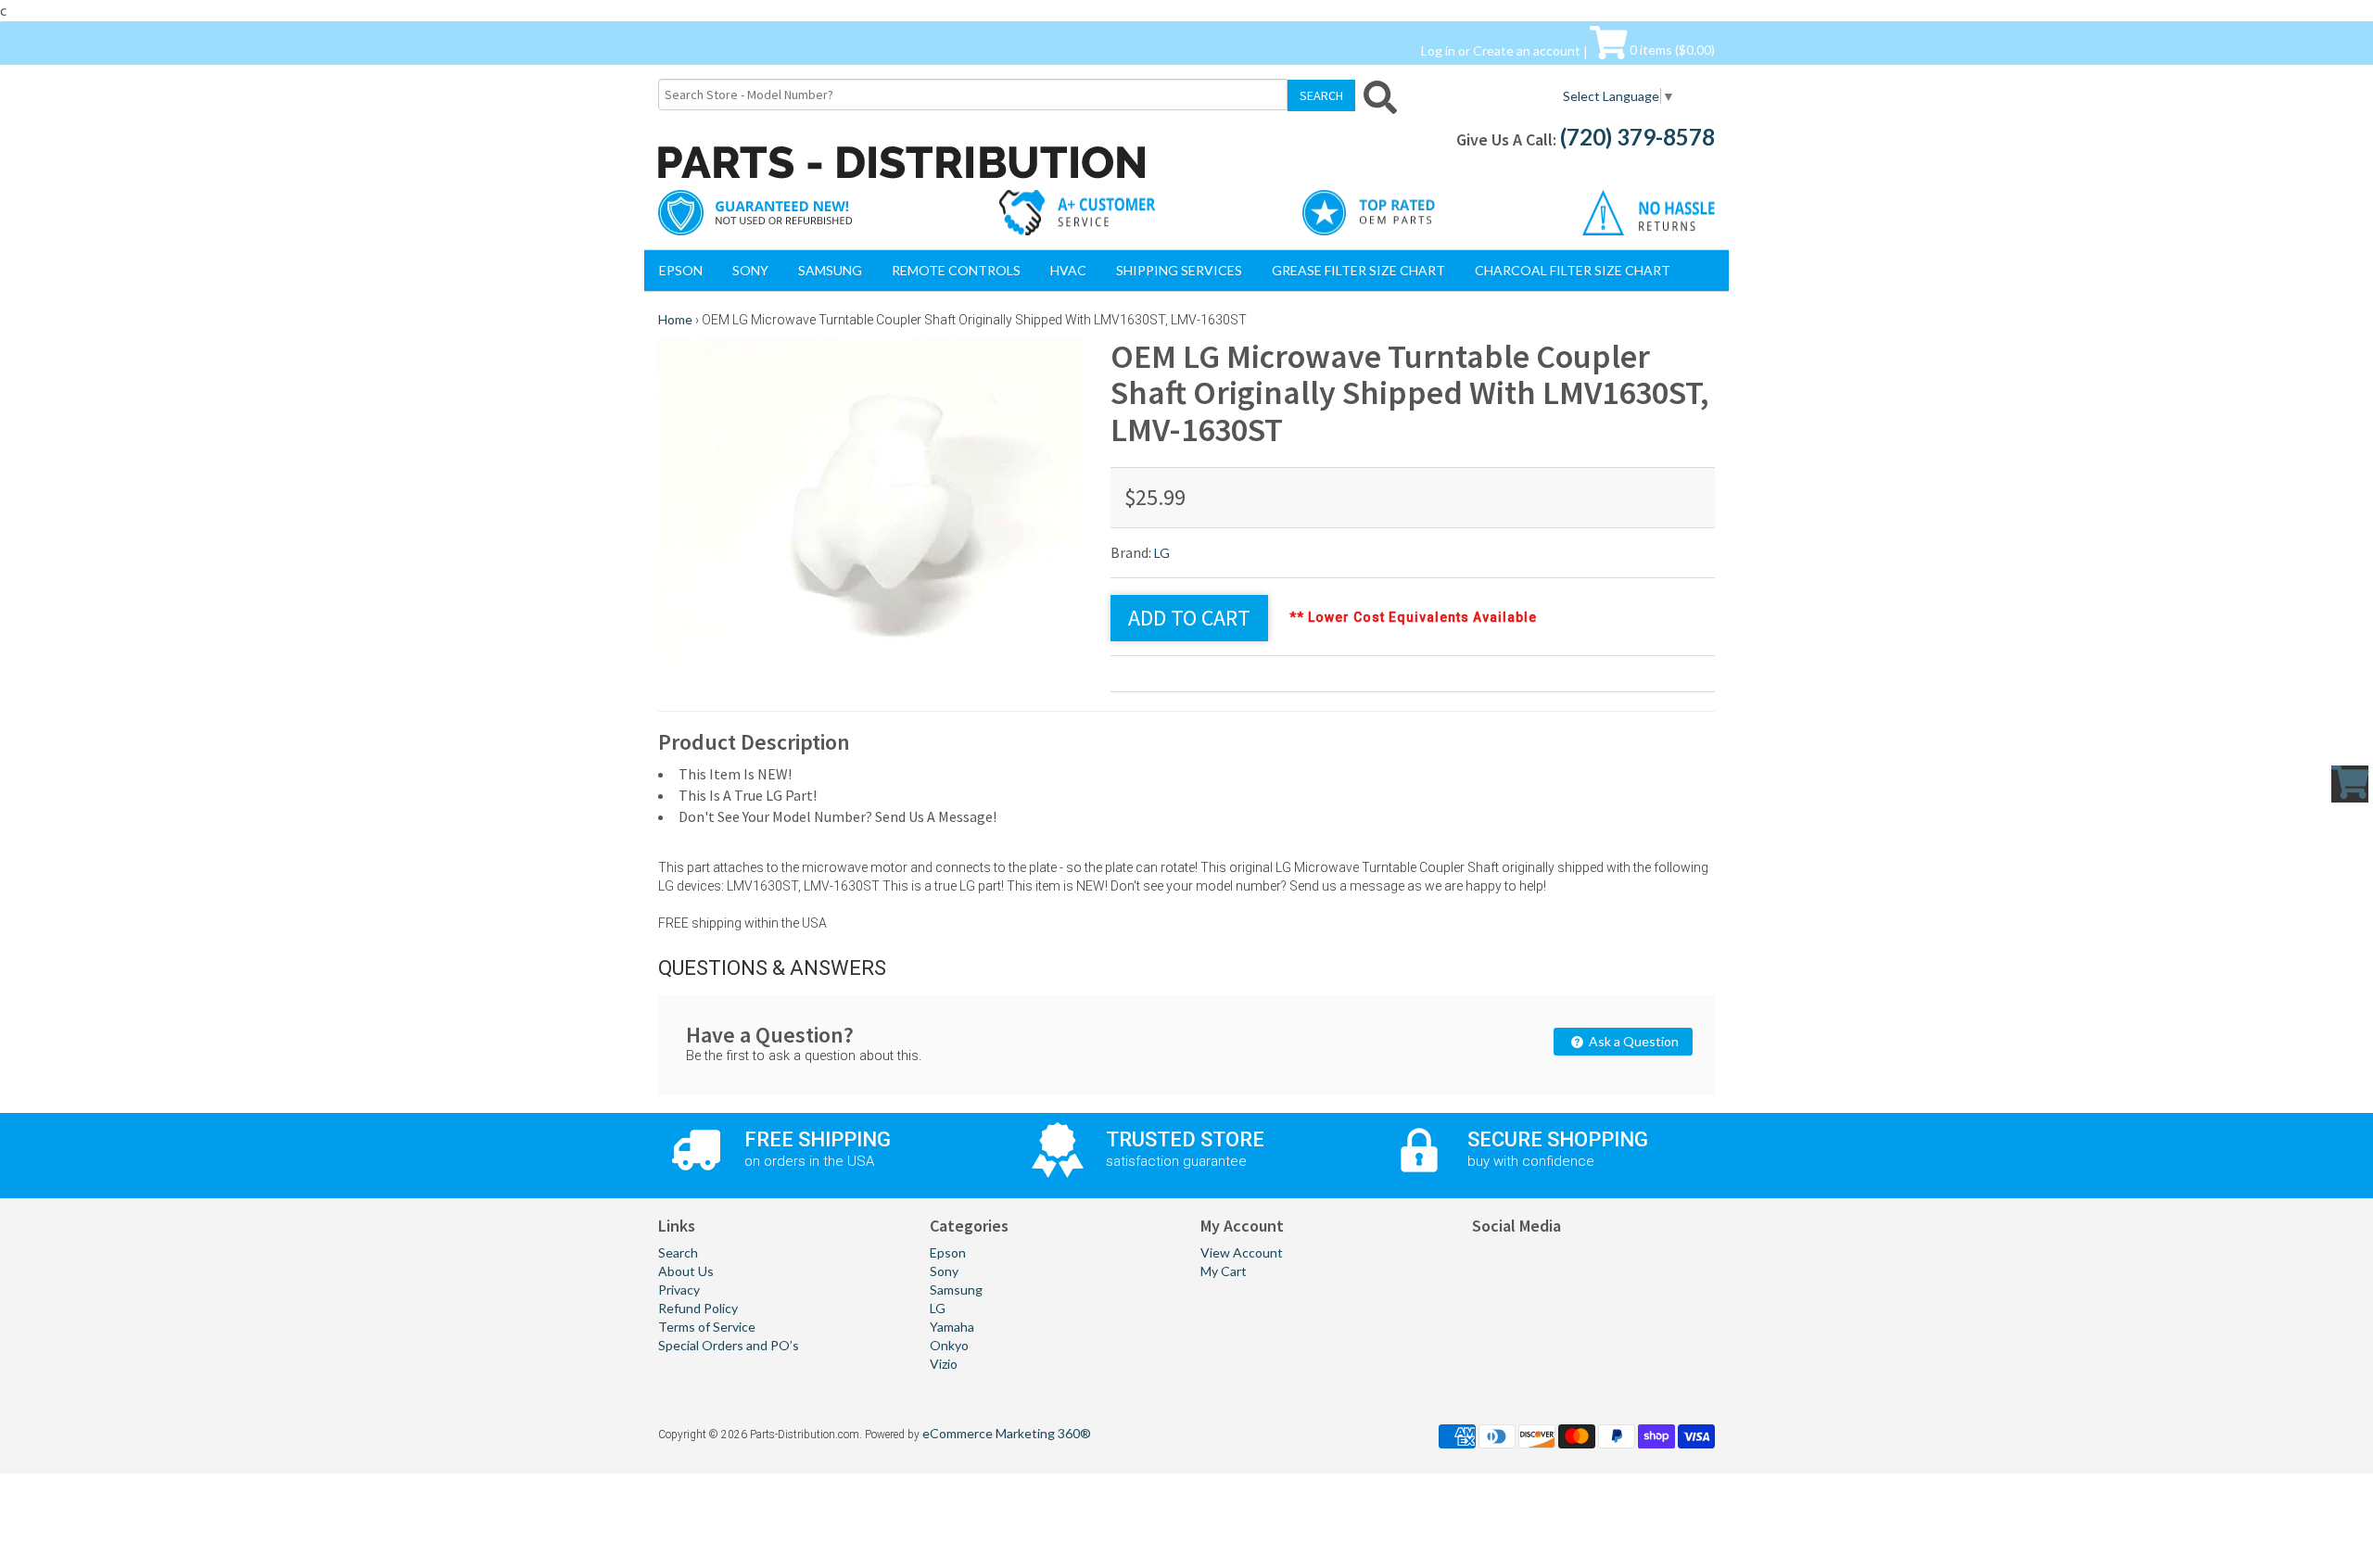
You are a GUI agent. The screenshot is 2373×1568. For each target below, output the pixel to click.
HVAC (1068, 270)
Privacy (679, 1290)
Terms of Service (707, 1327)
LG (1162, 553)
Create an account (1527, 50)
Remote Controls (956, 270)
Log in (1438, 50)
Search (678, 1252)
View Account (1242, 1252)
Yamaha (952, 1327)
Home (675, 319)
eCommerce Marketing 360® (1007, 1433)
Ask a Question (1632, 1041)
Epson (681, 270)
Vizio (944, 1364)
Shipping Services (1179, 270)
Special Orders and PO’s (729, 1345)
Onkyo (949, 1345)
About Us (686, 1271)
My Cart (1224, 1271)
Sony (750, 270)
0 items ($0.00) (1671, 50)
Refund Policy (698, 1308)
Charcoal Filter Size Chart (1573, 270)
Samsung (830, 270)
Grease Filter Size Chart (1358, 270)
